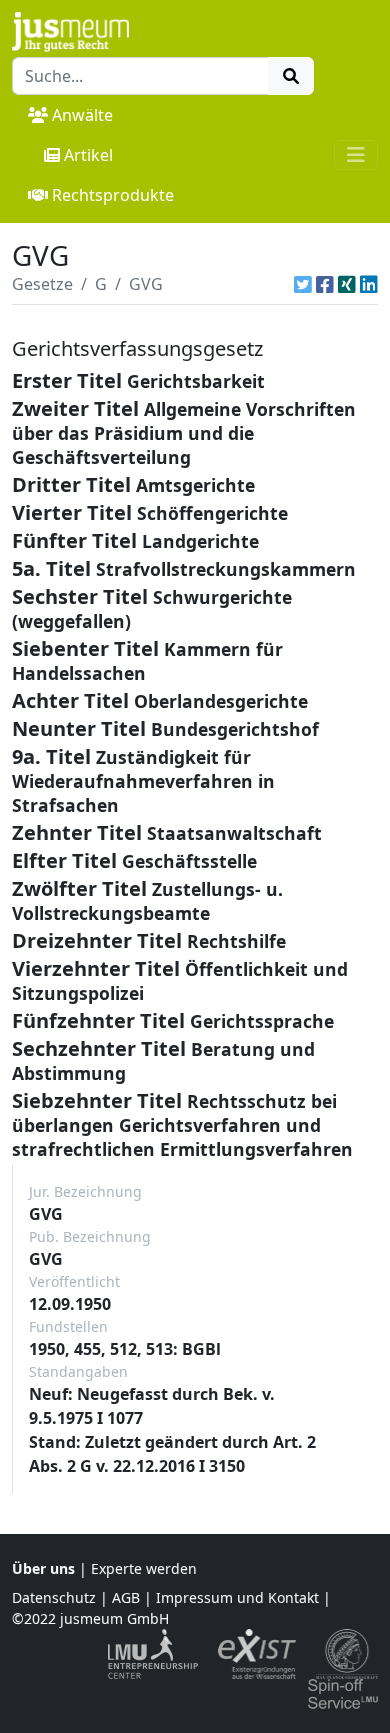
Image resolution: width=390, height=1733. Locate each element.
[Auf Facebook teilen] (325, 284)
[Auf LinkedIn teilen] (369, 284)
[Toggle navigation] (356, 155)
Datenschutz (54, 1597)
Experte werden (144, 1568)
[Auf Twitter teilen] (303, 284)
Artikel (88, 155)
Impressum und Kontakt (237, 1597)
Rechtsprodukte (113, 195)
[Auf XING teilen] (347, 284)
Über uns (43, 1568)
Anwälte (82, 115)
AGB (126, 1597)
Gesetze (42, 284)
